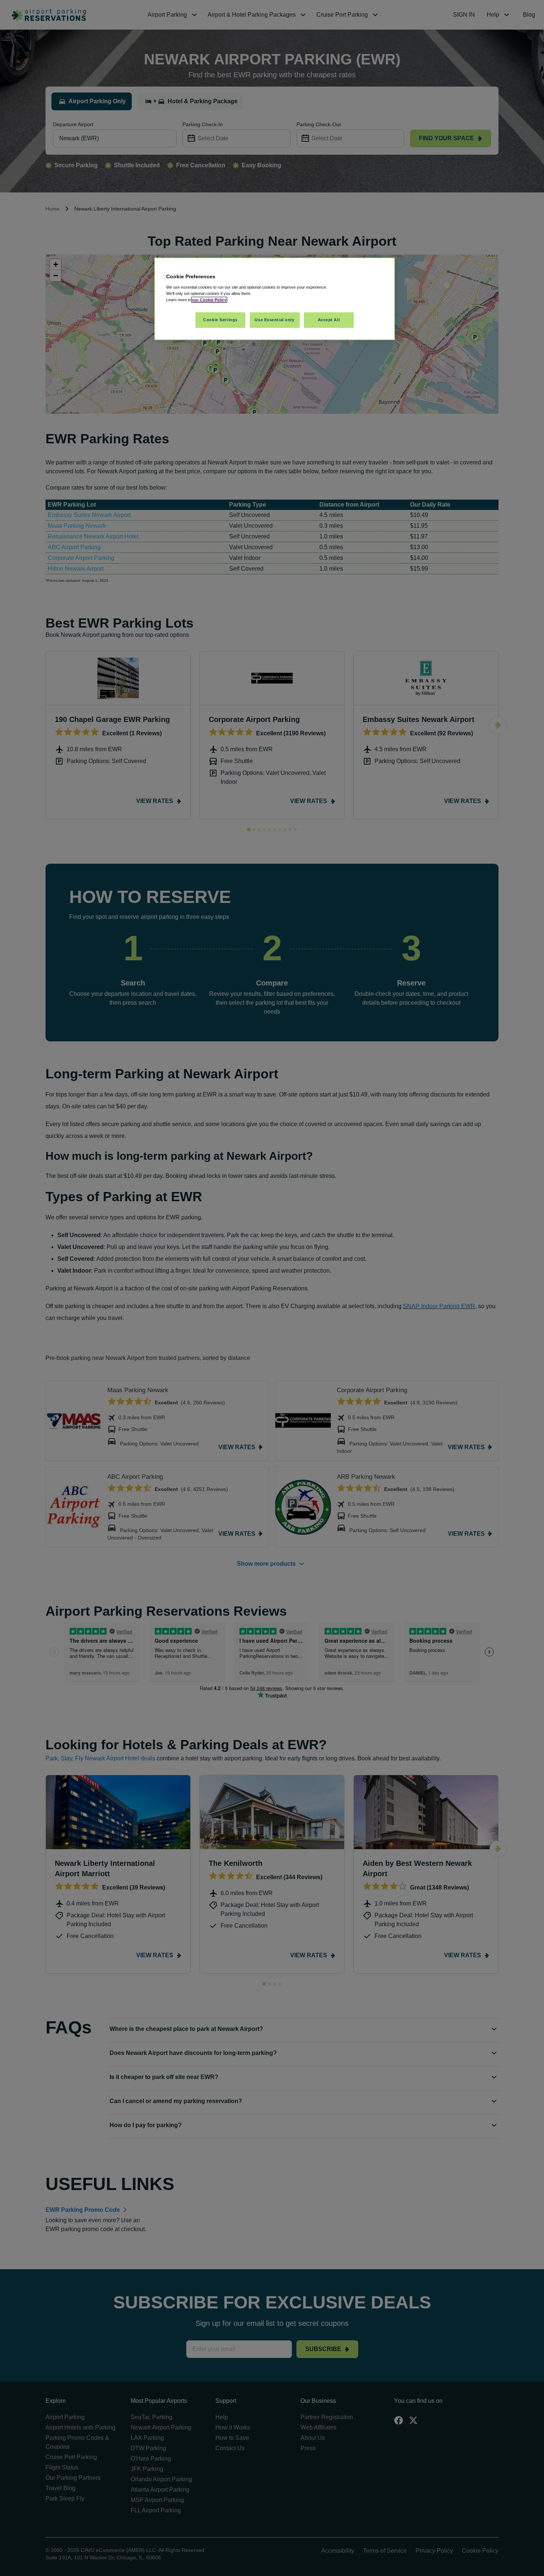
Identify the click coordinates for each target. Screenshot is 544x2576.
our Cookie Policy (209, 300)
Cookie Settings (220, 320)
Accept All (329, 320)
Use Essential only (274, 320)
